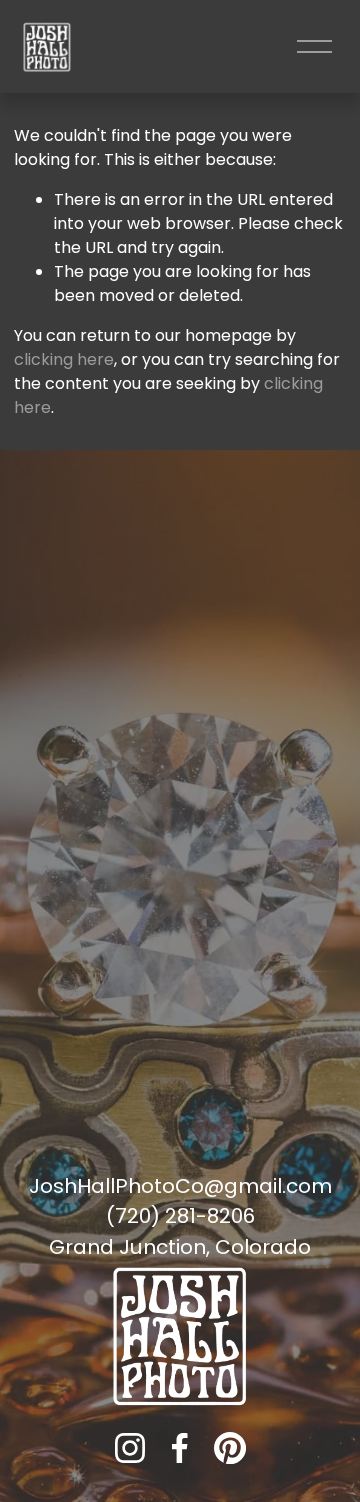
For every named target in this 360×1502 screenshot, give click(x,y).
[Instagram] (130, 1448)
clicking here (64, 359)
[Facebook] (180, 1448)
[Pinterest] (230, 1448)
